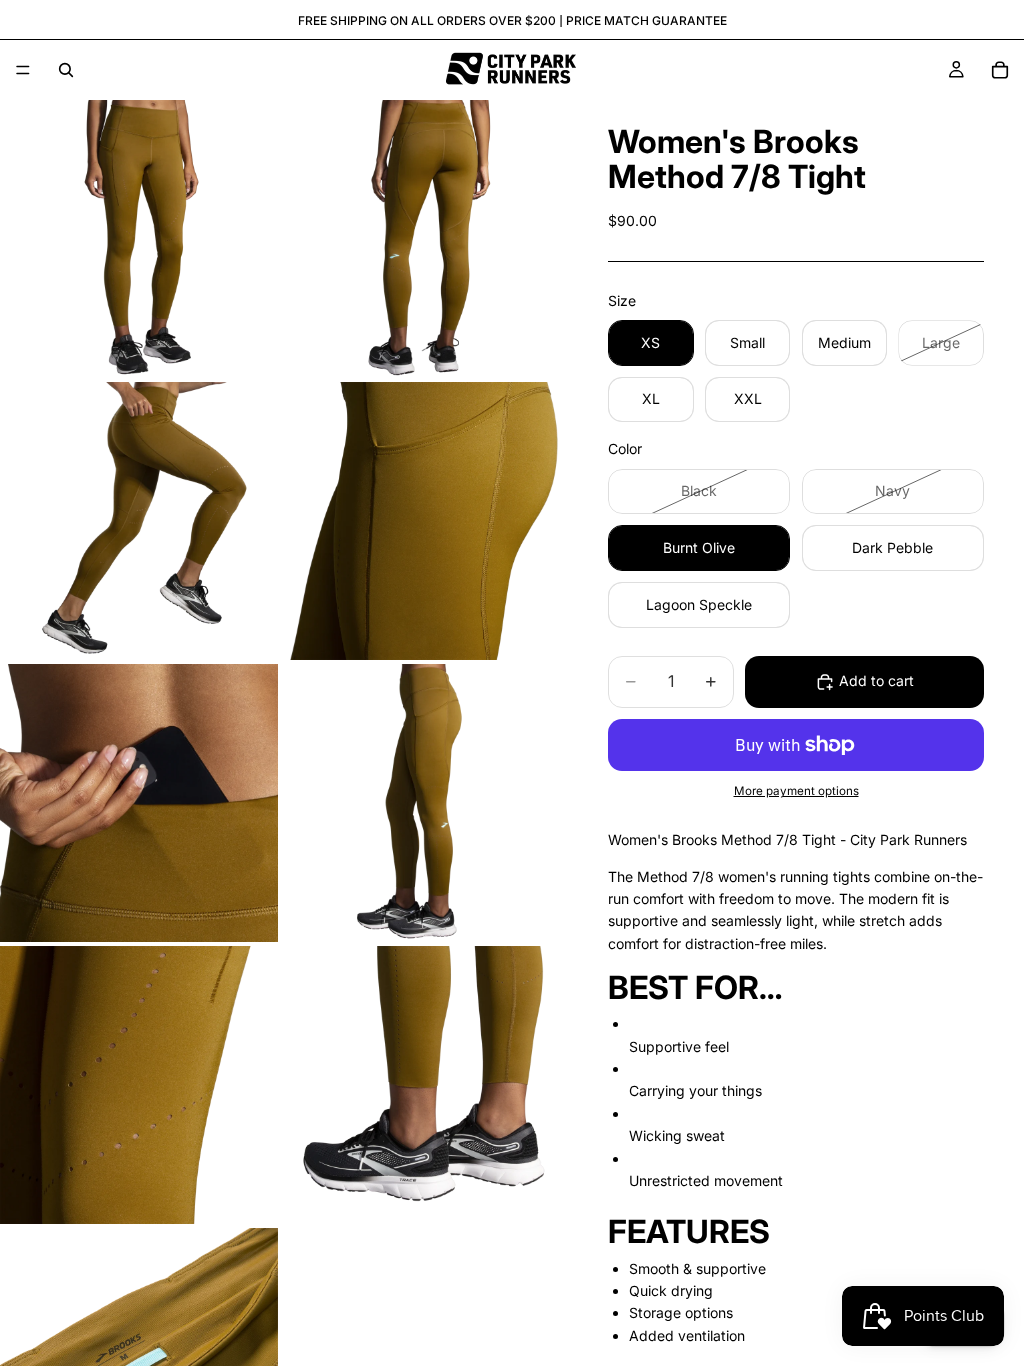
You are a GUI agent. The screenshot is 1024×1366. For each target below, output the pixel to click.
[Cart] (1000, 70)
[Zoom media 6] (421, 803)
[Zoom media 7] (139, 1085)
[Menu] (23, 70)
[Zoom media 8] (421, 1085)
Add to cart (876, 680)
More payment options (796, 791)
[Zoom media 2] (421, 239)
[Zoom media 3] (139, 521)
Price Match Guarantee (646, 20)
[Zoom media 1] (139, 239)
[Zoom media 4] (421, 521)
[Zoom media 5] (139, 803)
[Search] (66, 70)
